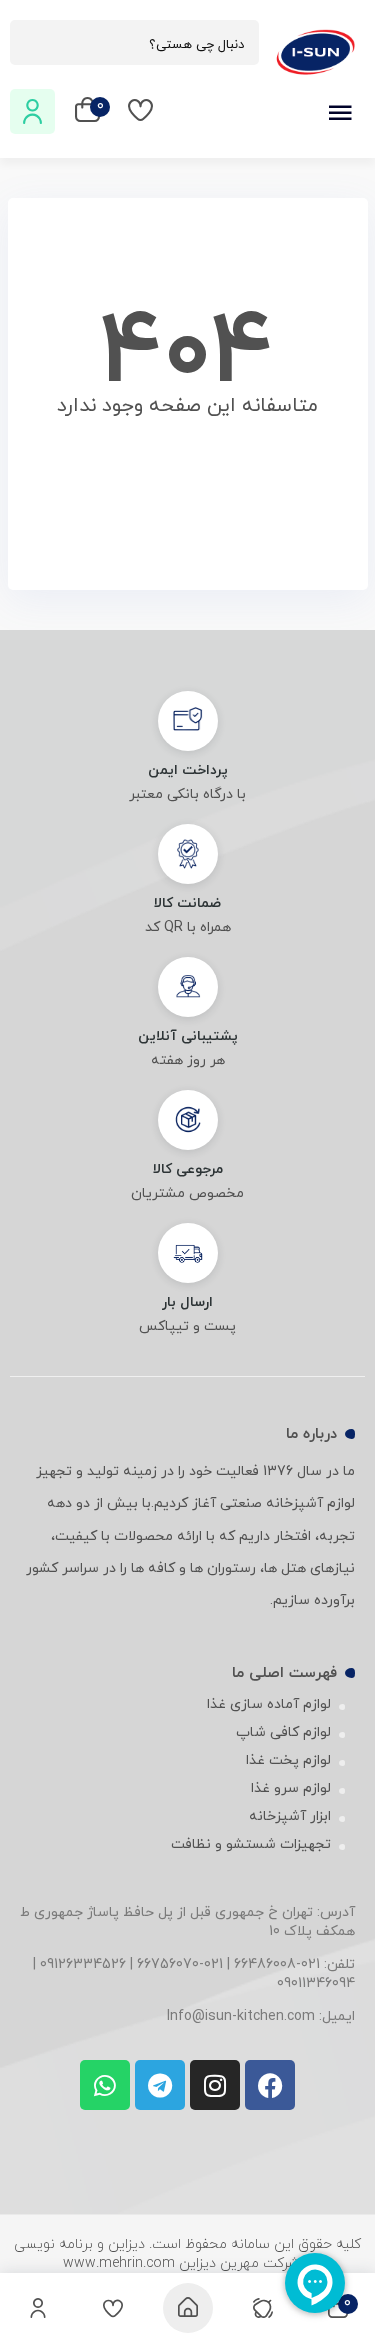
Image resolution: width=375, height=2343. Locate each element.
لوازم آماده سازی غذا (269, 1704)
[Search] (35, 44)
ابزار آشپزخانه (290, 1816)
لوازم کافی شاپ (283, 1732)
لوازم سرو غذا (291, 1788)
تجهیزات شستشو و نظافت (251, 1844)
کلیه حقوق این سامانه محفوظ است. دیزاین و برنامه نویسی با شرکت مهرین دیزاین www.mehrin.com (187, 2254)
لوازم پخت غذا (288, 1760)
